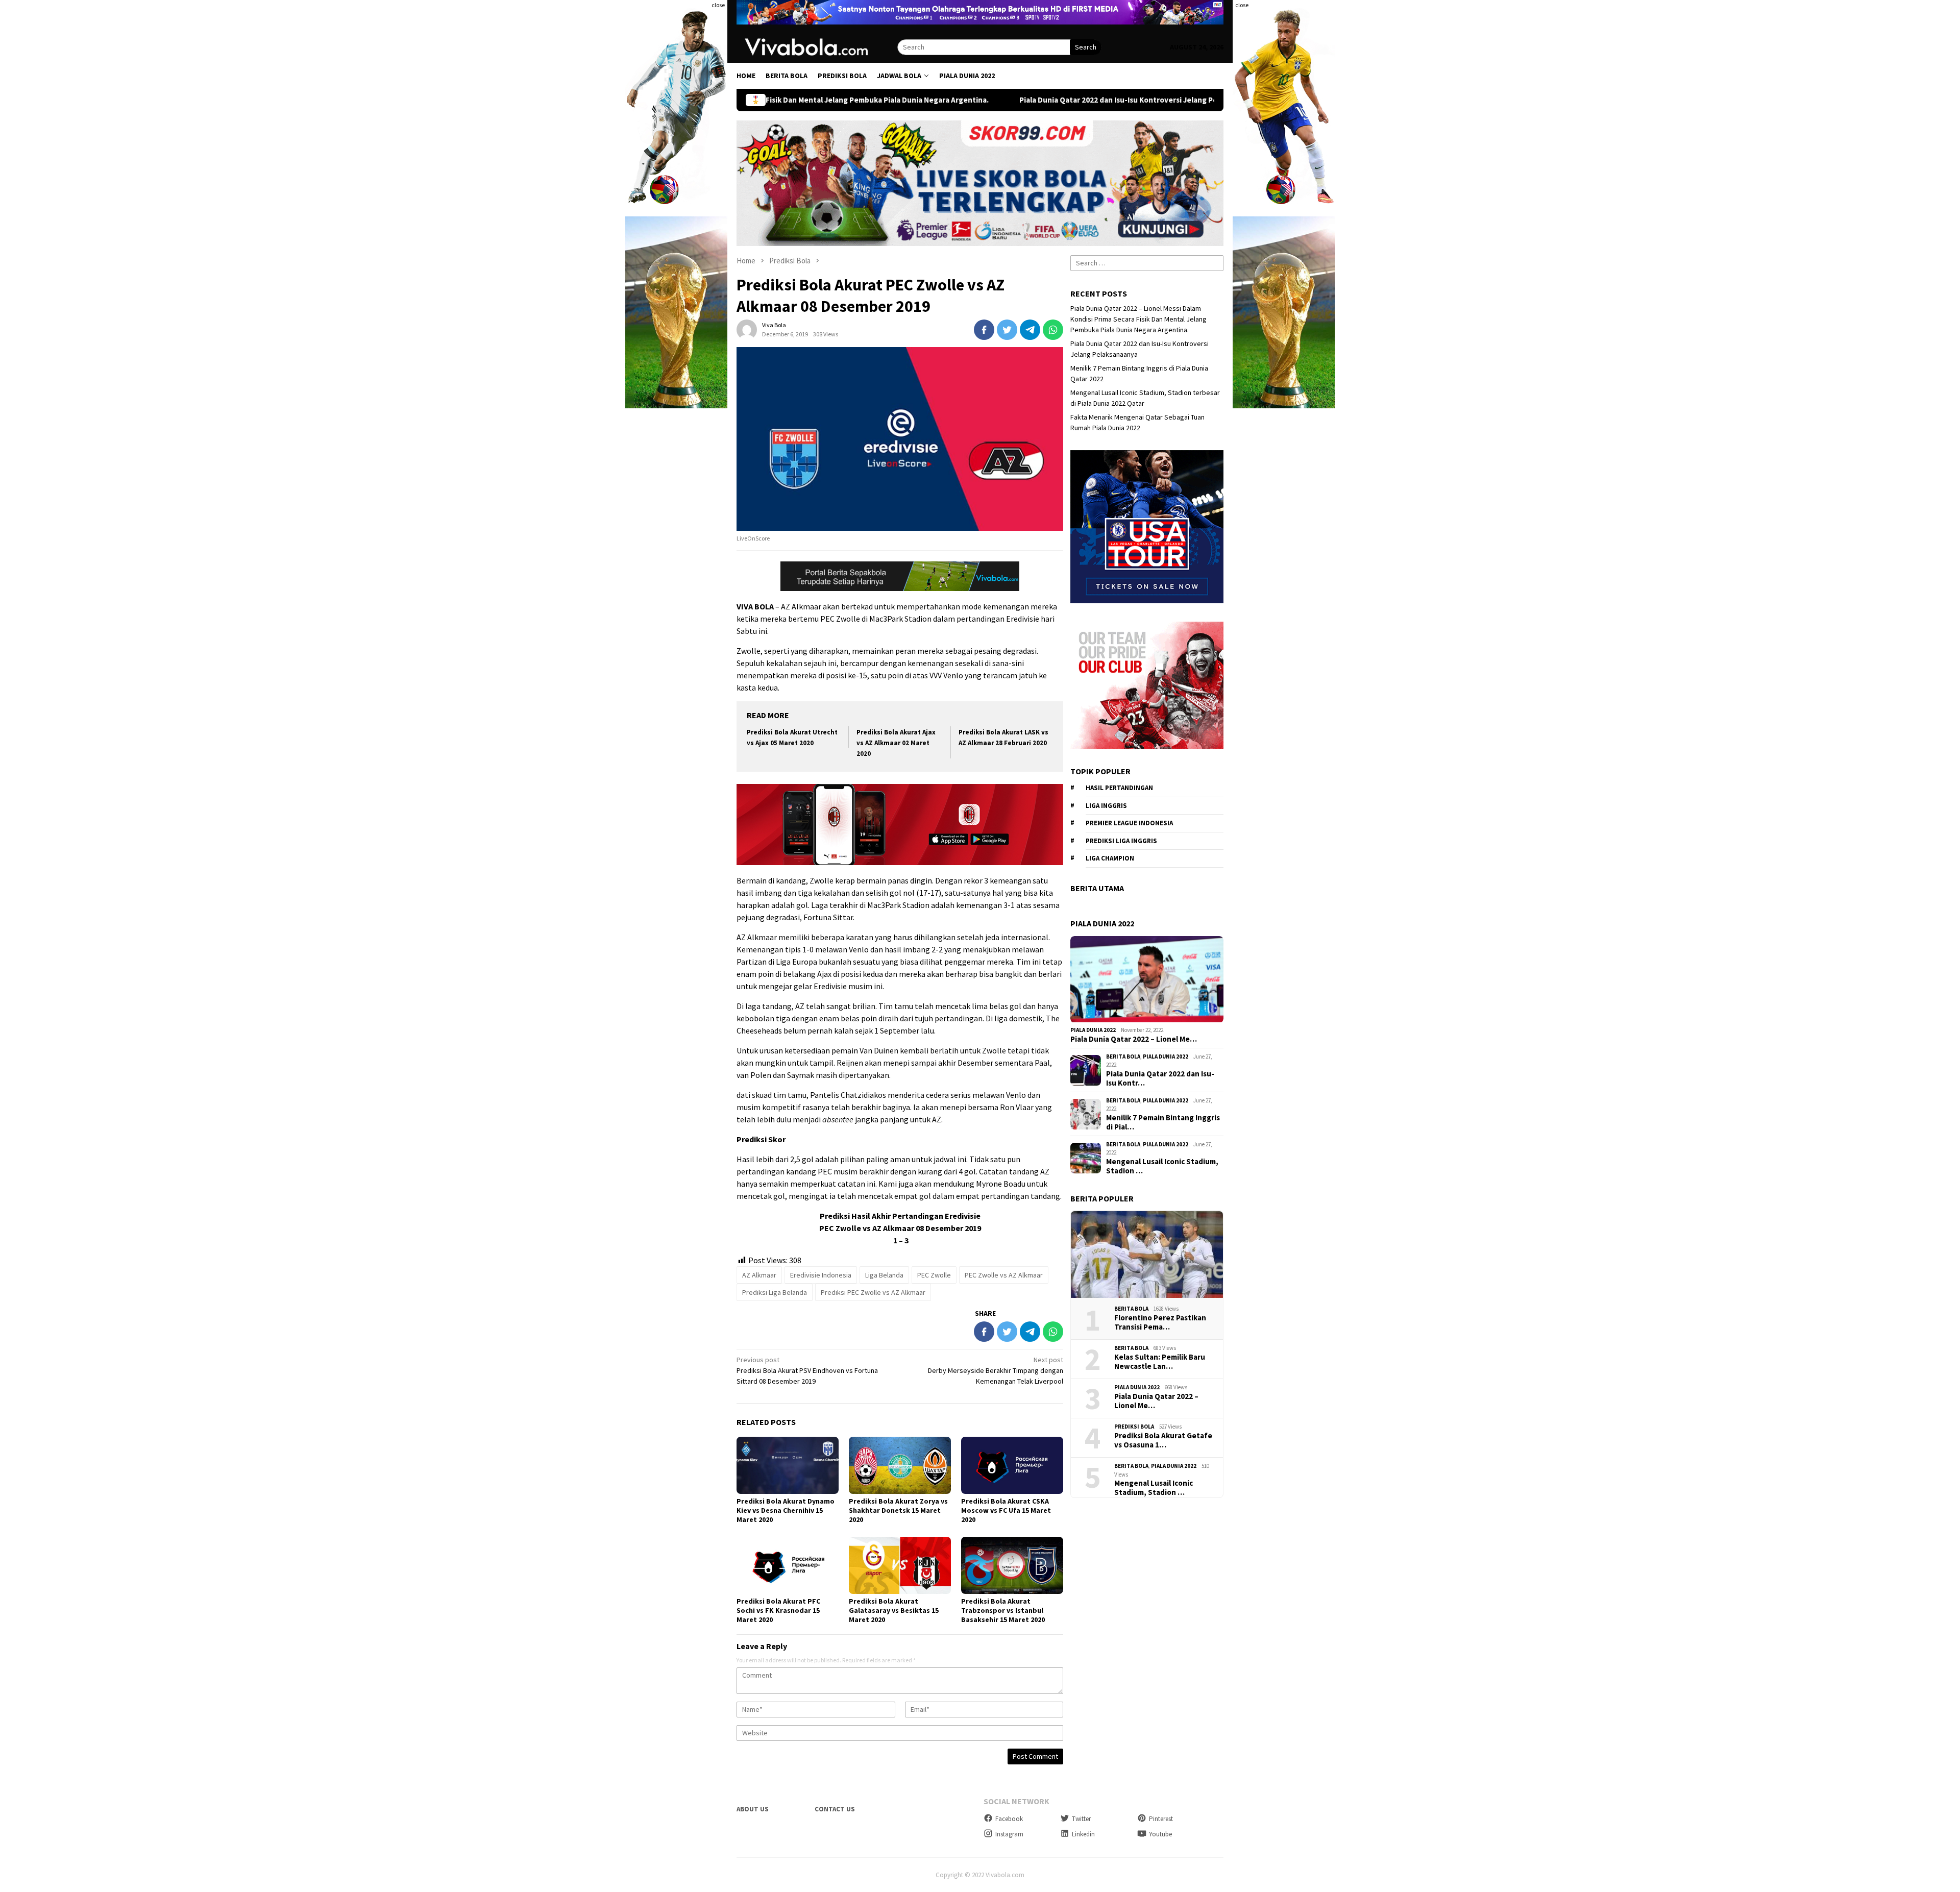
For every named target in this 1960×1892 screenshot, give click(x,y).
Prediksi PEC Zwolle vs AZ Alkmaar (873, 1292)
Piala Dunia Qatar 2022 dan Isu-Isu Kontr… (1160, 1078)
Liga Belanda (884, 1275)
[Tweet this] (1007, 330)
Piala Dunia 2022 (1093, 1030)
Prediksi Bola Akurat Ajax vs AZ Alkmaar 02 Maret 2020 (896, 743)
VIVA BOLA (755, 606)
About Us (753, 1809)
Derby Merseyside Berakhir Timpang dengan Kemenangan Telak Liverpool (996, 1370)
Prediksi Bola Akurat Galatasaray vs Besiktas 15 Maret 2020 (894, 1610)
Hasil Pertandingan (1119, 788)
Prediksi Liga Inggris (1121, 841)
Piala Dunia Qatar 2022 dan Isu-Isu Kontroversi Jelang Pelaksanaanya (1006, 100)
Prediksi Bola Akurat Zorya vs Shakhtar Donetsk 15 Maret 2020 (898, 1510)
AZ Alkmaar (759, 1275)
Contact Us (835, 1809)
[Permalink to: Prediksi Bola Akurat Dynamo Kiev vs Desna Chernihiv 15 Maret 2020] (788, 1465)
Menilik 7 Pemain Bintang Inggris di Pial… (1163, 1122)
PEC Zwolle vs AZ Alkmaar (1004, 1275)
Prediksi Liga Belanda (775, 1292)
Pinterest (1161, 1819)
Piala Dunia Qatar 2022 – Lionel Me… (1134, 1039)
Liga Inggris (1106, 806)
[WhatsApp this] (1053, 330)
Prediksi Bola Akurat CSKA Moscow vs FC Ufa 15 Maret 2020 (1006, 1510)
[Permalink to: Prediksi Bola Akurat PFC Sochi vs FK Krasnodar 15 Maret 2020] (788, 1565)
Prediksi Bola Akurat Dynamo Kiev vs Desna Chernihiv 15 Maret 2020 (786, 1510)
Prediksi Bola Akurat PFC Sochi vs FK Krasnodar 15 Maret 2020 (778, 1610)
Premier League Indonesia (1129, 824)
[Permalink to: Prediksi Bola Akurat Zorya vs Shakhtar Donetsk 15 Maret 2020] (900, 1465)
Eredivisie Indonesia (821, 1275)
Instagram (1009, 1834)
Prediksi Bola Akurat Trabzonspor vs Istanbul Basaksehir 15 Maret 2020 (1003, 1610)
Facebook (1009, 1819)
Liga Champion (1110, 859)
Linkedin (1083, 1834)
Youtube (1160, 1834)
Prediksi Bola (1134, 1427)
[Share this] (984, 330)
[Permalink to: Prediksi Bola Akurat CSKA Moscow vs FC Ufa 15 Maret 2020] (1012, 1465)
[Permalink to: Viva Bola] (747, 329)
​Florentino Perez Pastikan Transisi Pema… (1160, 1322)
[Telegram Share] (1030, 330)
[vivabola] (817, 46)
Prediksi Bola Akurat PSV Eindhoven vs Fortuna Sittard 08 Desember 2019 (807, 1370)
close (718, 5)
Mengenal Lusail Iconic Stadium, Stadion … (1162, 1166)
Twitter (1081, 1819)
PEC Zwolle (934, 1275)
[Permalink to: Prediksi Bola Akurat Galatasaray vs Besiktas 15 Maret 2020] (900, 1565)
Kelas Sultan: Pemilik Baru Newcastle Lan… (1160, 1362)
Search (1086, 47)
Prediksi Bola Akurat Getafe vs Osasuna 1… (1163, 1440)
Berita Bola (1123, 1056)
